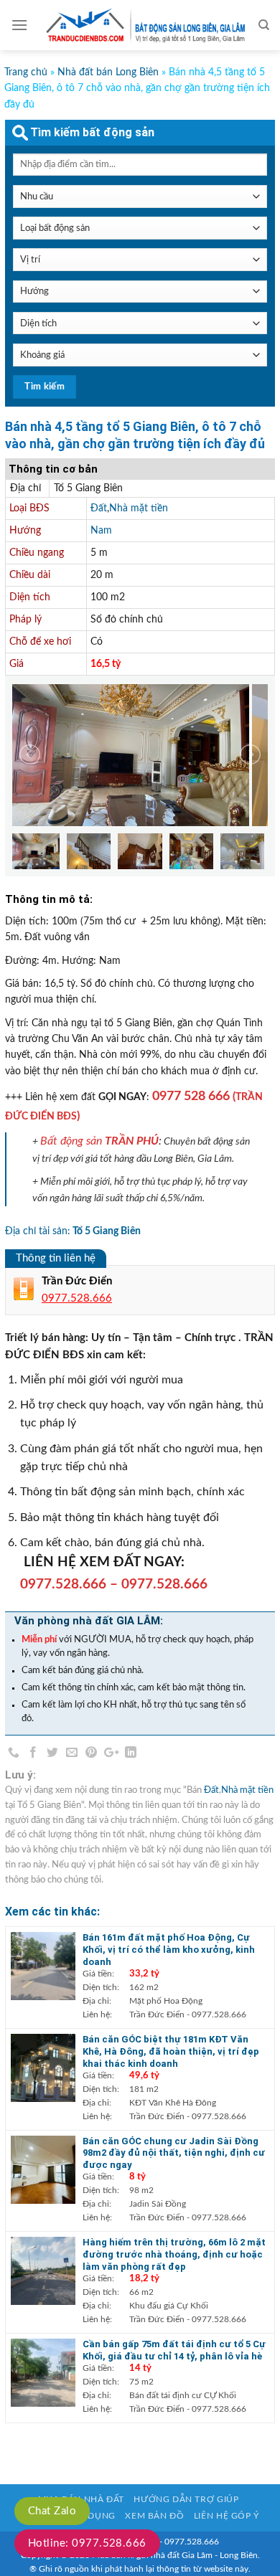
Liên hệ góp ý (227, 2516)
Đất (99, 508)
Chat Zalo (52, 2511)
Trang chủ (26, 72)
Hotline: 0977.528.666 (87, 2543)
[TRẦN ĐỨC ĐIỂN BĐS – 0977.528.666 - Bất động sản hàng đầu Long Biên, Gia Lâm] (143, 25)
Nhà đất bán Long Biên (108, 72)
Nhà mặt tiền (139, 508)
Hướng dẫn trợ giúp (186, 2499)
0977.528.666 (63, 1585)
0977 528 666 (191, 1096)
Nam (101, 531)
